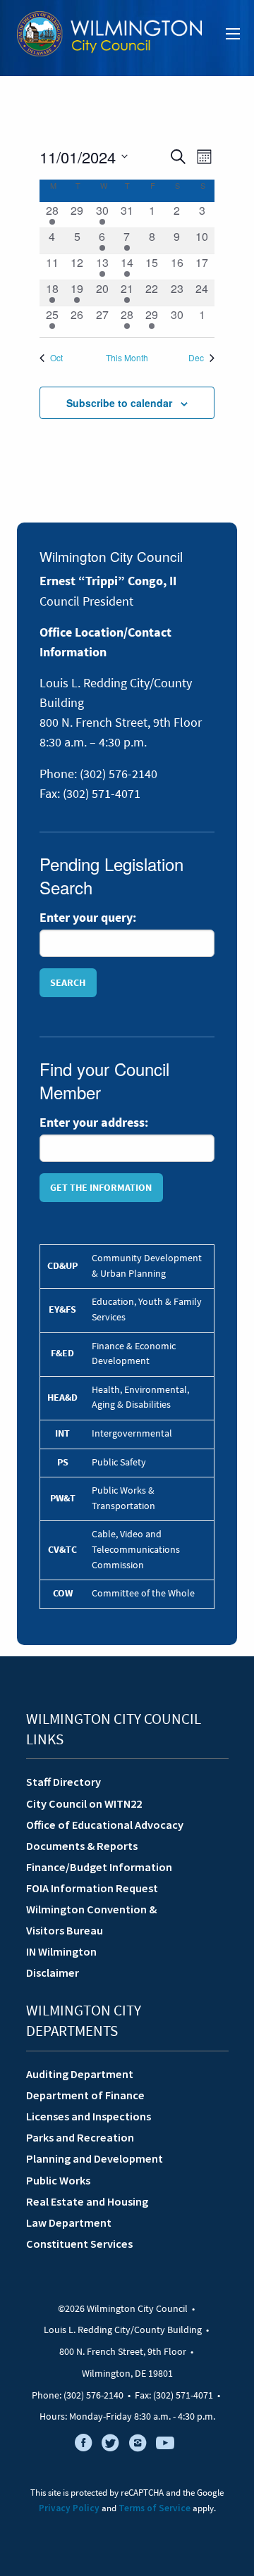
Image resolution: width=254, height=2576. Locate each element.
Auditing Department (80, 2074)
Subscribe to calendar (119, 403)
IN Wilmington (61, 1951)
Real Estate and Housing (87, 2201)
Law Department (69, 2222)
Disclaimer (53, 1972)
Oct (56, 358)
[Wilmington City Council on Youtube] (165, 2446)
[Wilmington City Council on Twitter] (111, 2446)
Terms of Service (155, 2508)
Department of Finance (85, 2095)
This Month (127, 358)
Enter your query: (88, 918)
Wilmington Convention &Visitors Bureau (91, 1920)
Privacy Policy (69, 2508)
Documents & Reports (82, 1846)
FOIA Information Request (92, 1888)
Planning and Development (95, 2158)
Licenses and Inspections (89, 2116)
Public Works (58, 2180)
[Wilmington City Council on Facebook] (83, 2446)
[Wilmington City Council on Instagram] (138, 2446)
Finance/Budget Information (99, 1867)
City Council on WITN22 (84, 1803)
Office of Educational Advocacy (105, 1825)
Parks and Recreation (80, 2137)
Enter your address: (94, 1123)
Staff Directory (64, 1782)
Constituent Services (79, 2244)
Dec (196, 358)
